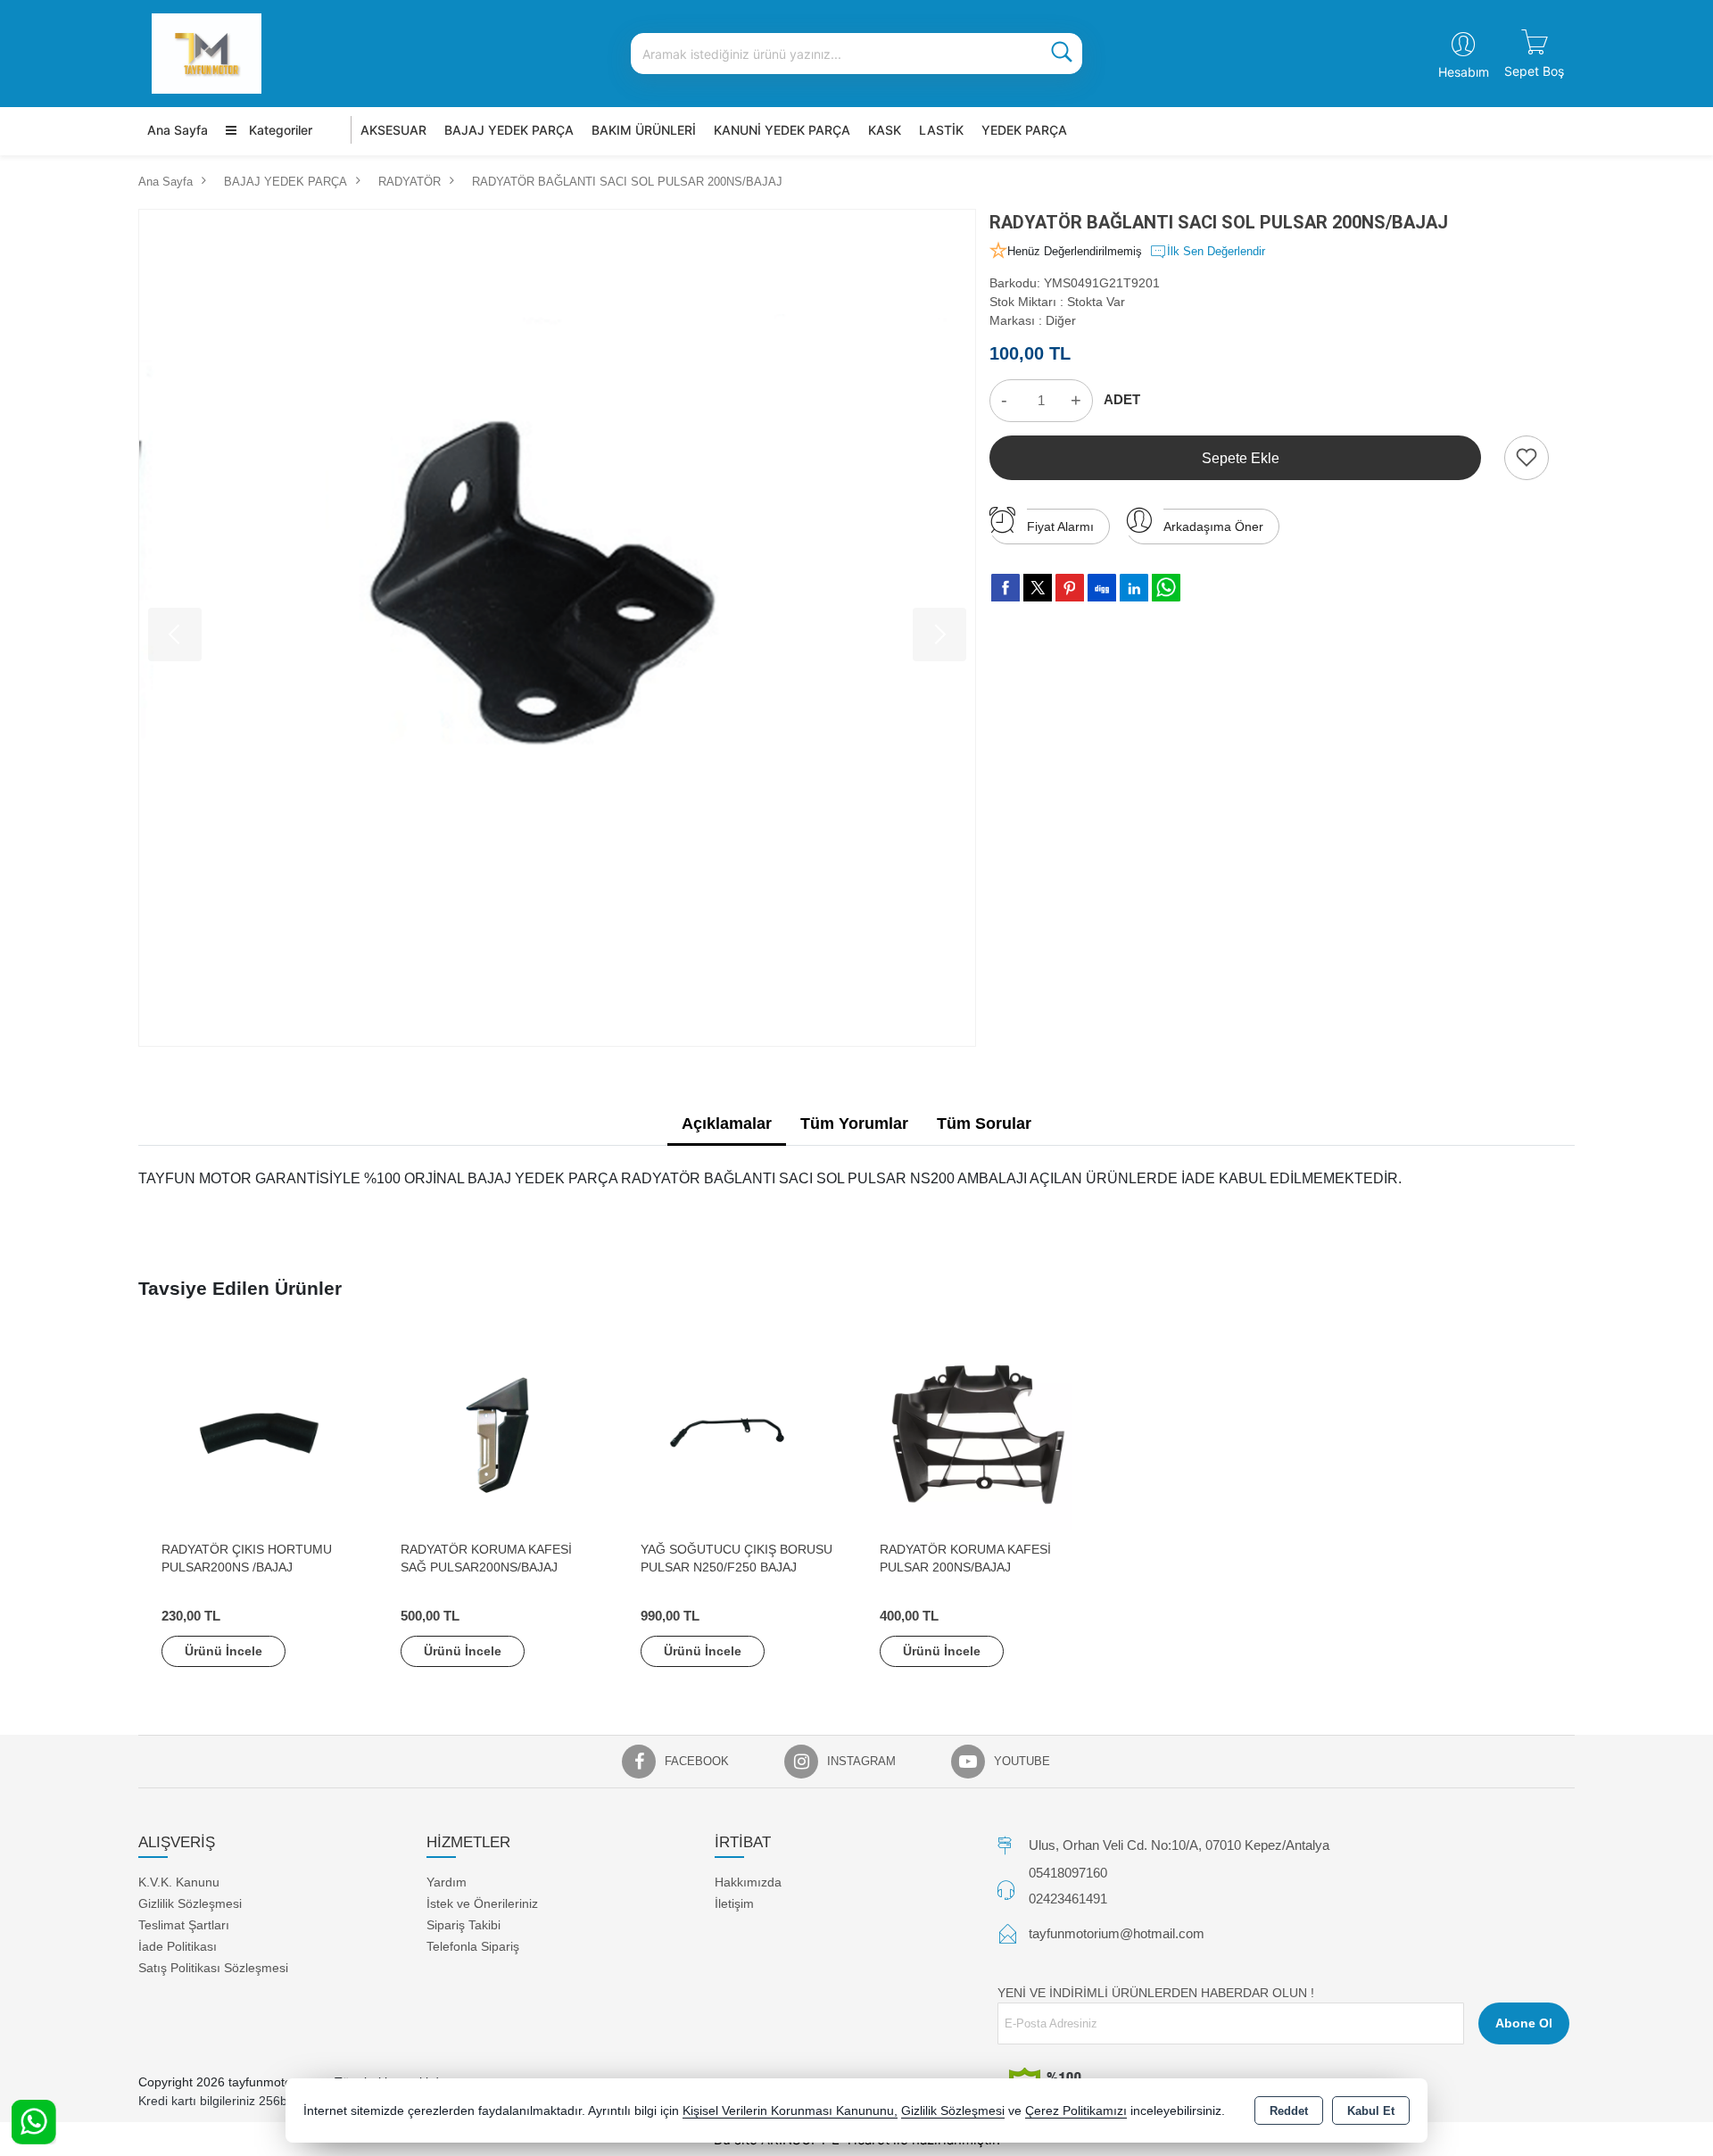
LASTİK (941, 130)
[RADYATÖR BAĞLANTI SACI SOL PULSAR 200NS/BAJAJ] (557, 628)
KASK (885, 130)
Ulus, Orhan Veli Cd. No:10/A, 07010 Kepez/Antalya (1179, 1845)
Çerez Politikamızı (1076, 2111)
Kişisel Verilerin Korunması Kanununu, (790, 2111)
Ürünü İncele (223, 1651)
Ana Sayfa (178, 130)
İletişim (734, 1903)
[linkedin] (1134, 587)
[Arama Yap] (1062, 54)
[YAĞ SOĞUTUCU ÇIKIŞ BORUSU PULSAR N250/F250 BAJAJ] (737, 1434)
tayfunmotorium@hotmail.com (1117, 1933)
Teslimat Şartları (184, 1925)
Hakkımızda (748, 1882)
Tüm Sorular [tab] (984, 1124)
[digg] (1102, 587)
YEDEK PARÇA (1024, 130)
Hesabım (1464, 72)
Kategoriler (279, 130)
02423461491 (1068, 1899)
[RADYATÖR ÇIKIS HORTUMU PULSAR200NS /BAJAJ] (258, 1434)
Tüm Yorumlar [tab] (854, 1124)
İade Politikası (178, 1946)
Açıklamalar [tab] (727, 1124)
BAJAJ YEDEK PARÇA (509, 130)
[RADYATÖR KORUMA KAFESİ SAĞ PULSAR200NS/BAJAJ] (497, 1434)
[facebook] (1005, 587)
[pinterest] (1070, 587)
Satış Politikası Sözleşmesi (213, 1968)
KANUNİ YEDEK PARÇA (782, 130)
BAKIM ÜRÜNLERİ (644, 130)
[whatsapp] (1166, 588)
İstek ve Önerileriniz (482, 1903)
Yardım (447, 1882)
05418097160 (1068, 1873)
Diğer (1061, 320)
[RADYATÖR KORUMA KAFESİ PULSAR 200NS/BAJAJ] (976, 1434)
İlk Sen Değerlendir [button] (1216, 251)
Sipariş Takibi (463, 1925)
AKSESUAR (393, 130)
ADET (1122, 399)
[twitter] (1038, 588)
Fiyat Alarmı (1060, 527)
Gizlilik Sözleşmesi (190, 1903)
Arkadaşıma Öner (1213, 527)
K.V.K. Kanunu (179, 1882)
